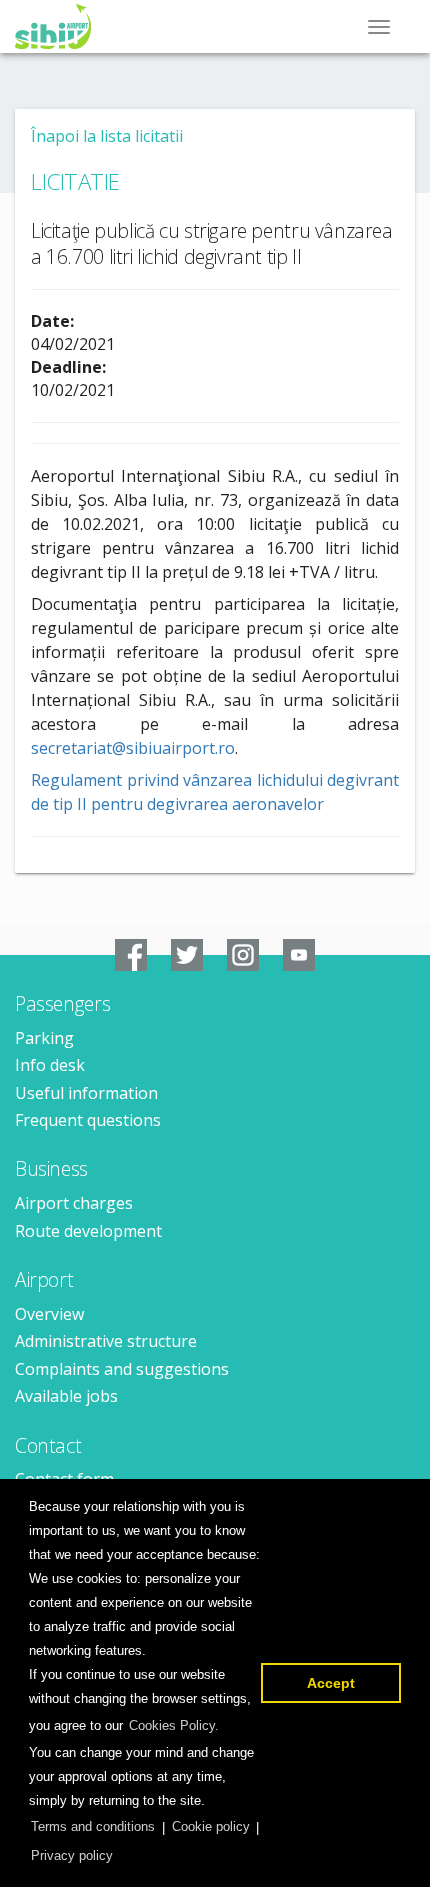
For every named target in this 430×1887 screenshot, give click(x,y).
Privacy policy (72, 1855)
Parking (44, 1038)
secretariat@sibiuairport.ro (133, 748)
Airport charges (74, 1203)
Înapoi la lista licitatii (107, 136)
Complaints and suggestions (122, 1369)
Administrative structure (106, 1341)
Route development (88, 1231)
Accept (331, 1683)
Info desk (50, 1065)
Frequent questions (88, 1120)
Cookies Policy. (174, 1725)
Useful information (86, 1093)
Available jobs (66, 1396)
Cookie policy (211, 1826)
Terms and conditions (93, 1826)
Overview (49, 1314)
